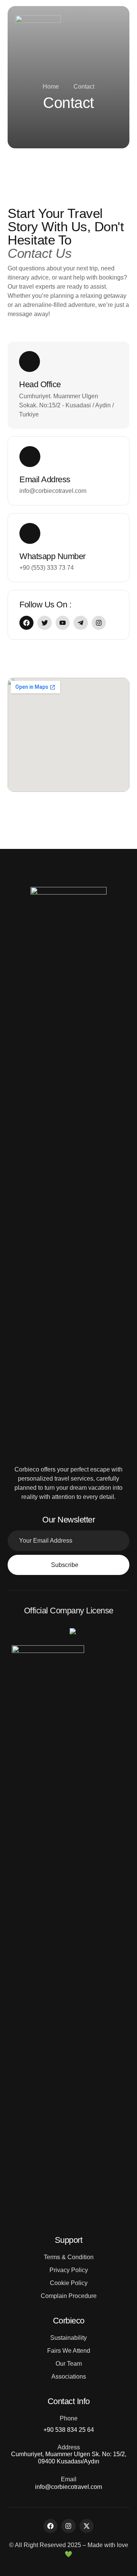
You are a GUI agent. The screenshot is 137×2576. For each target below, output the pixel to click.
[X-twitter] (87, 2526)
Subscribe (65, 1565)
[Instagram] (68, 2526)
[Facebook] (50, 2526)
